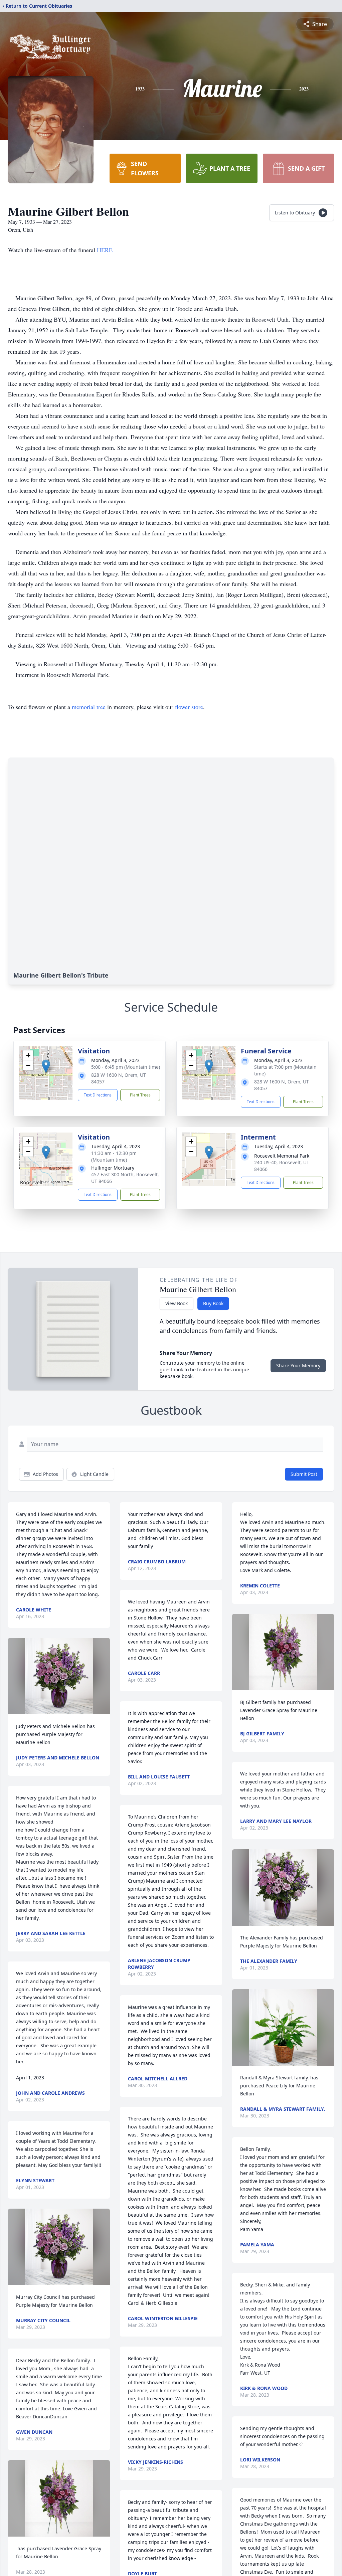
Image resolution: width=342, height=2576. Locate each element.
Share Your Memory (298, 1365)
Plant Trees (140, 1095)
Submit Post (304, 1474)
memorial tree (89, 707)
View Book (177, 1303)
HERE (105, 250)
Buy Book (213, 1303)
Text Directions (98, 1095)
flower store (189, 707)
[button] (46, 1066)
